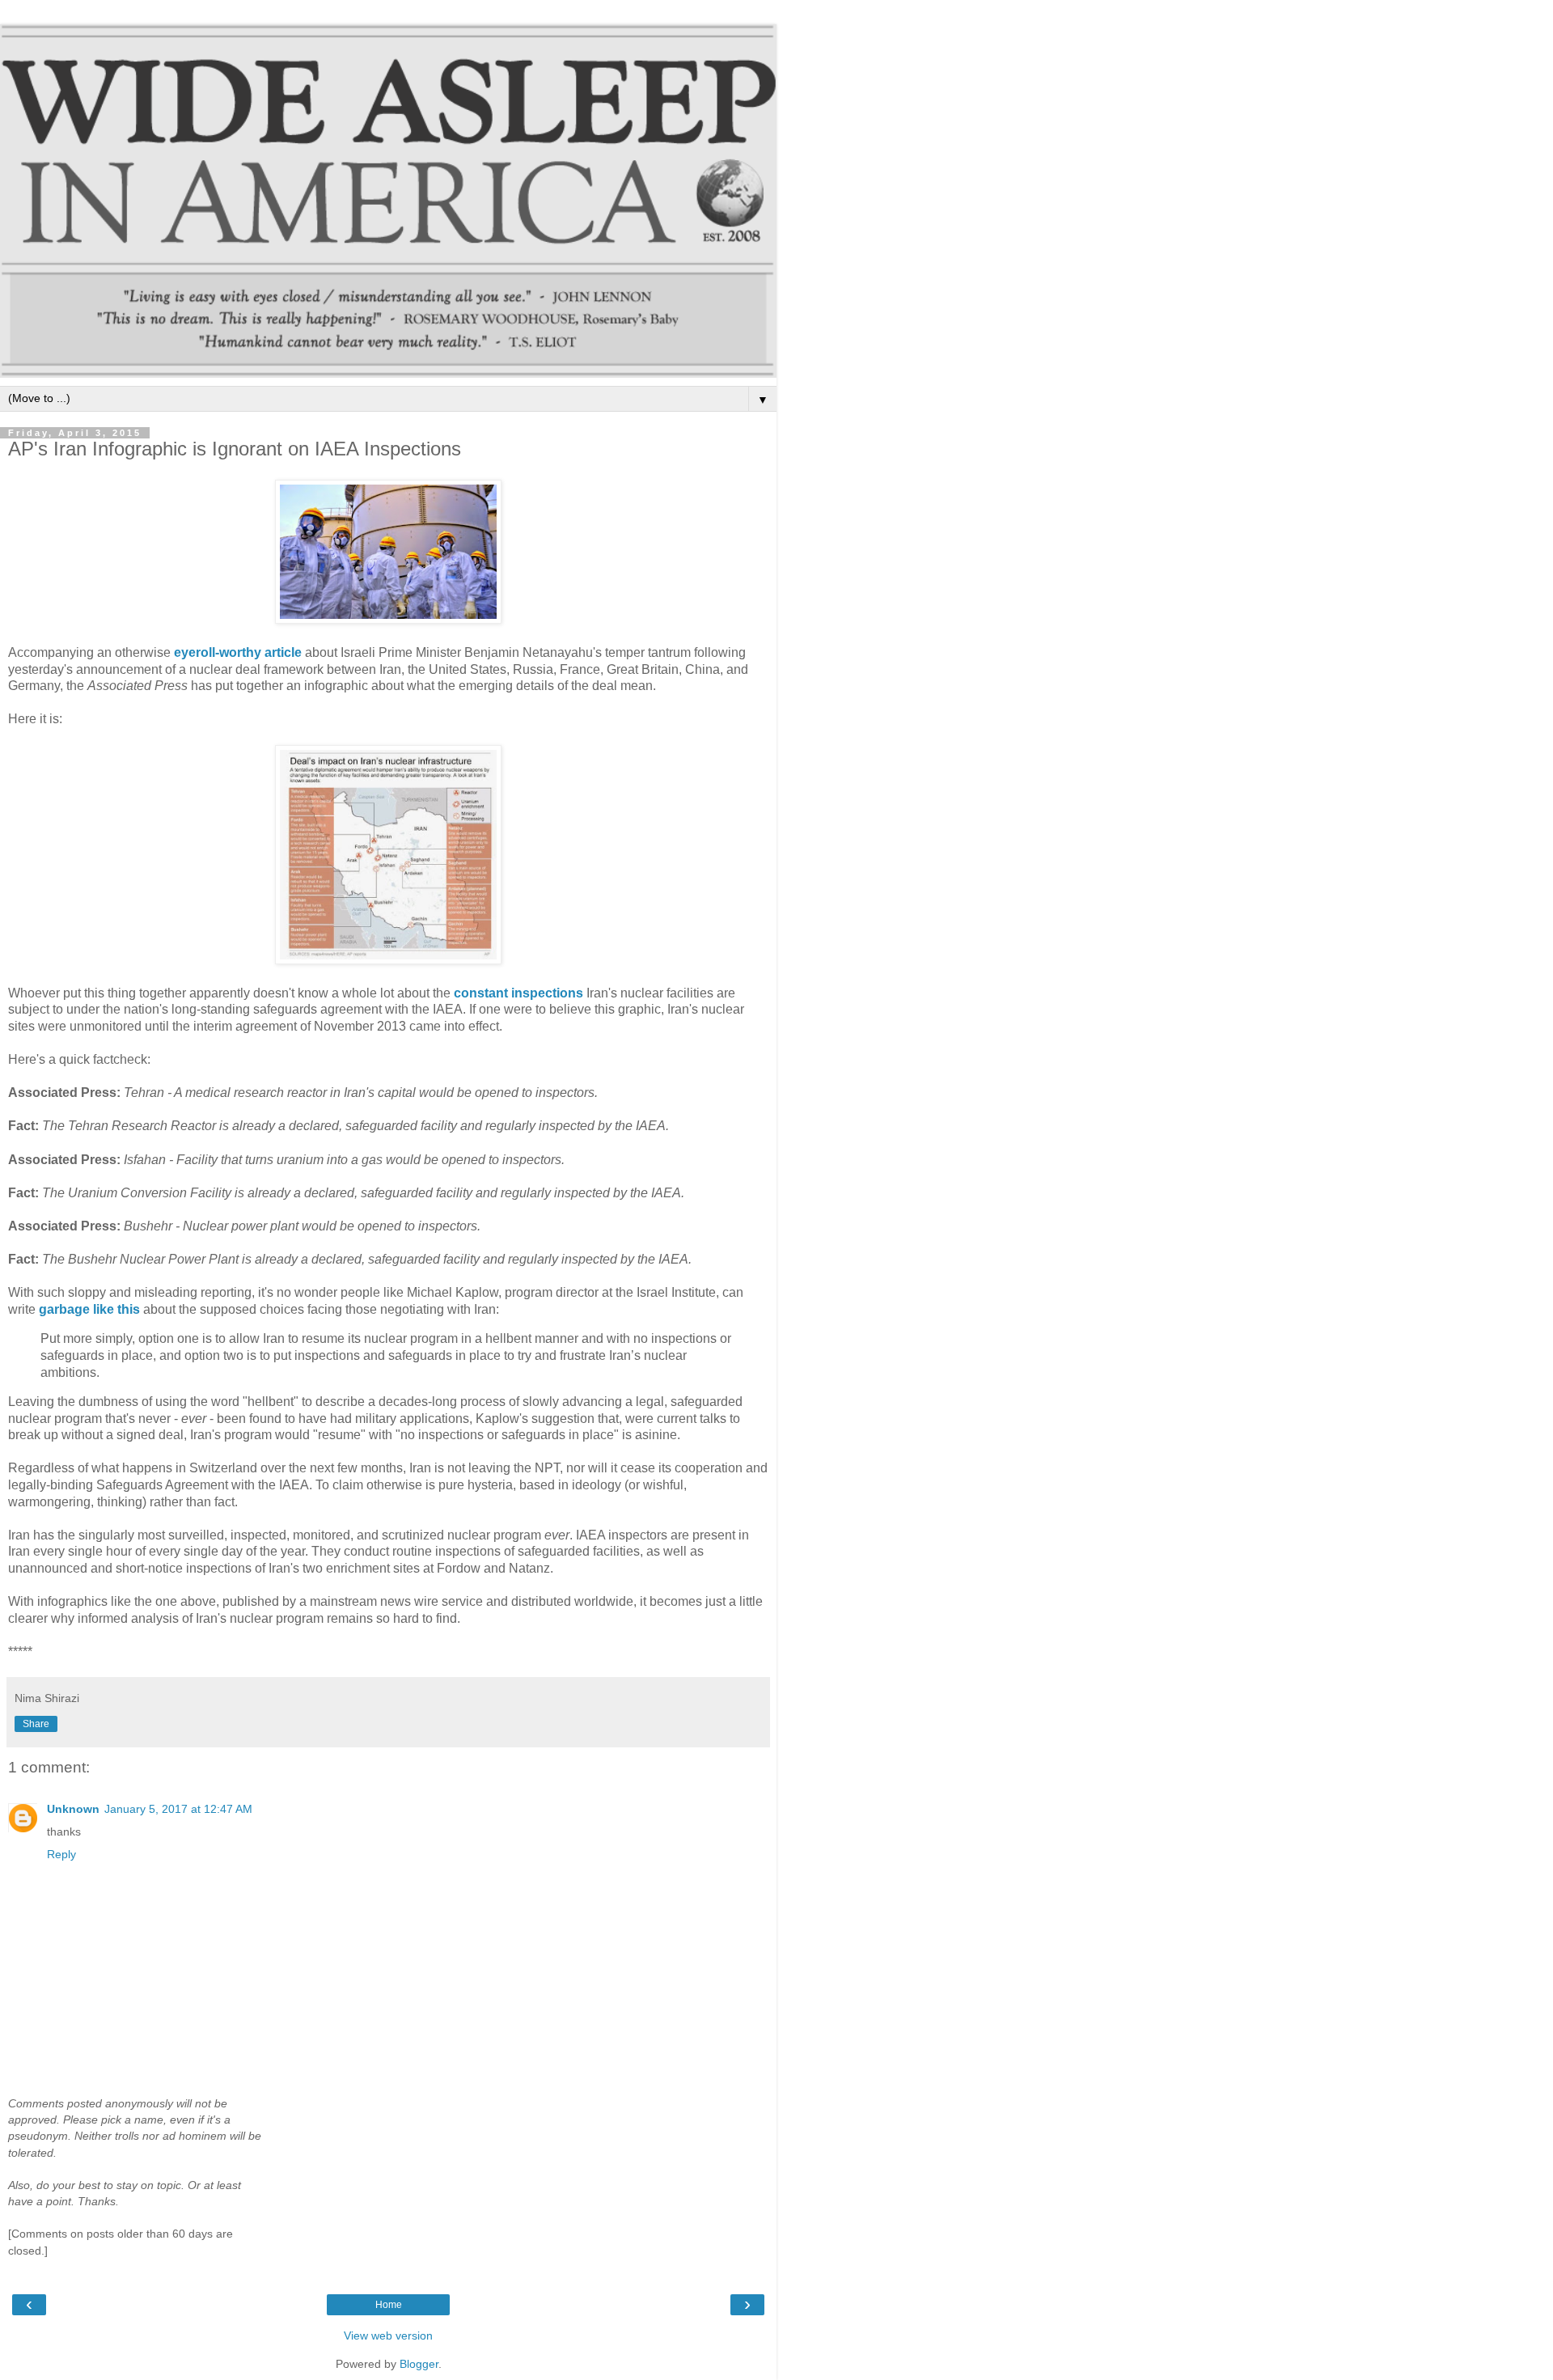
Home (389, 2305)
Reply (61, 1854)
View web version (388, 2336)
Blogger (419, 2364)
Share (36, 1724)
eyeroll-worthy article (238, 652)
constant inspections (518, 993)
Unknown (73, 1809)
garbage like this (89, 1309)
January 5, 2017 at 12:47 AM (178, 1809)
